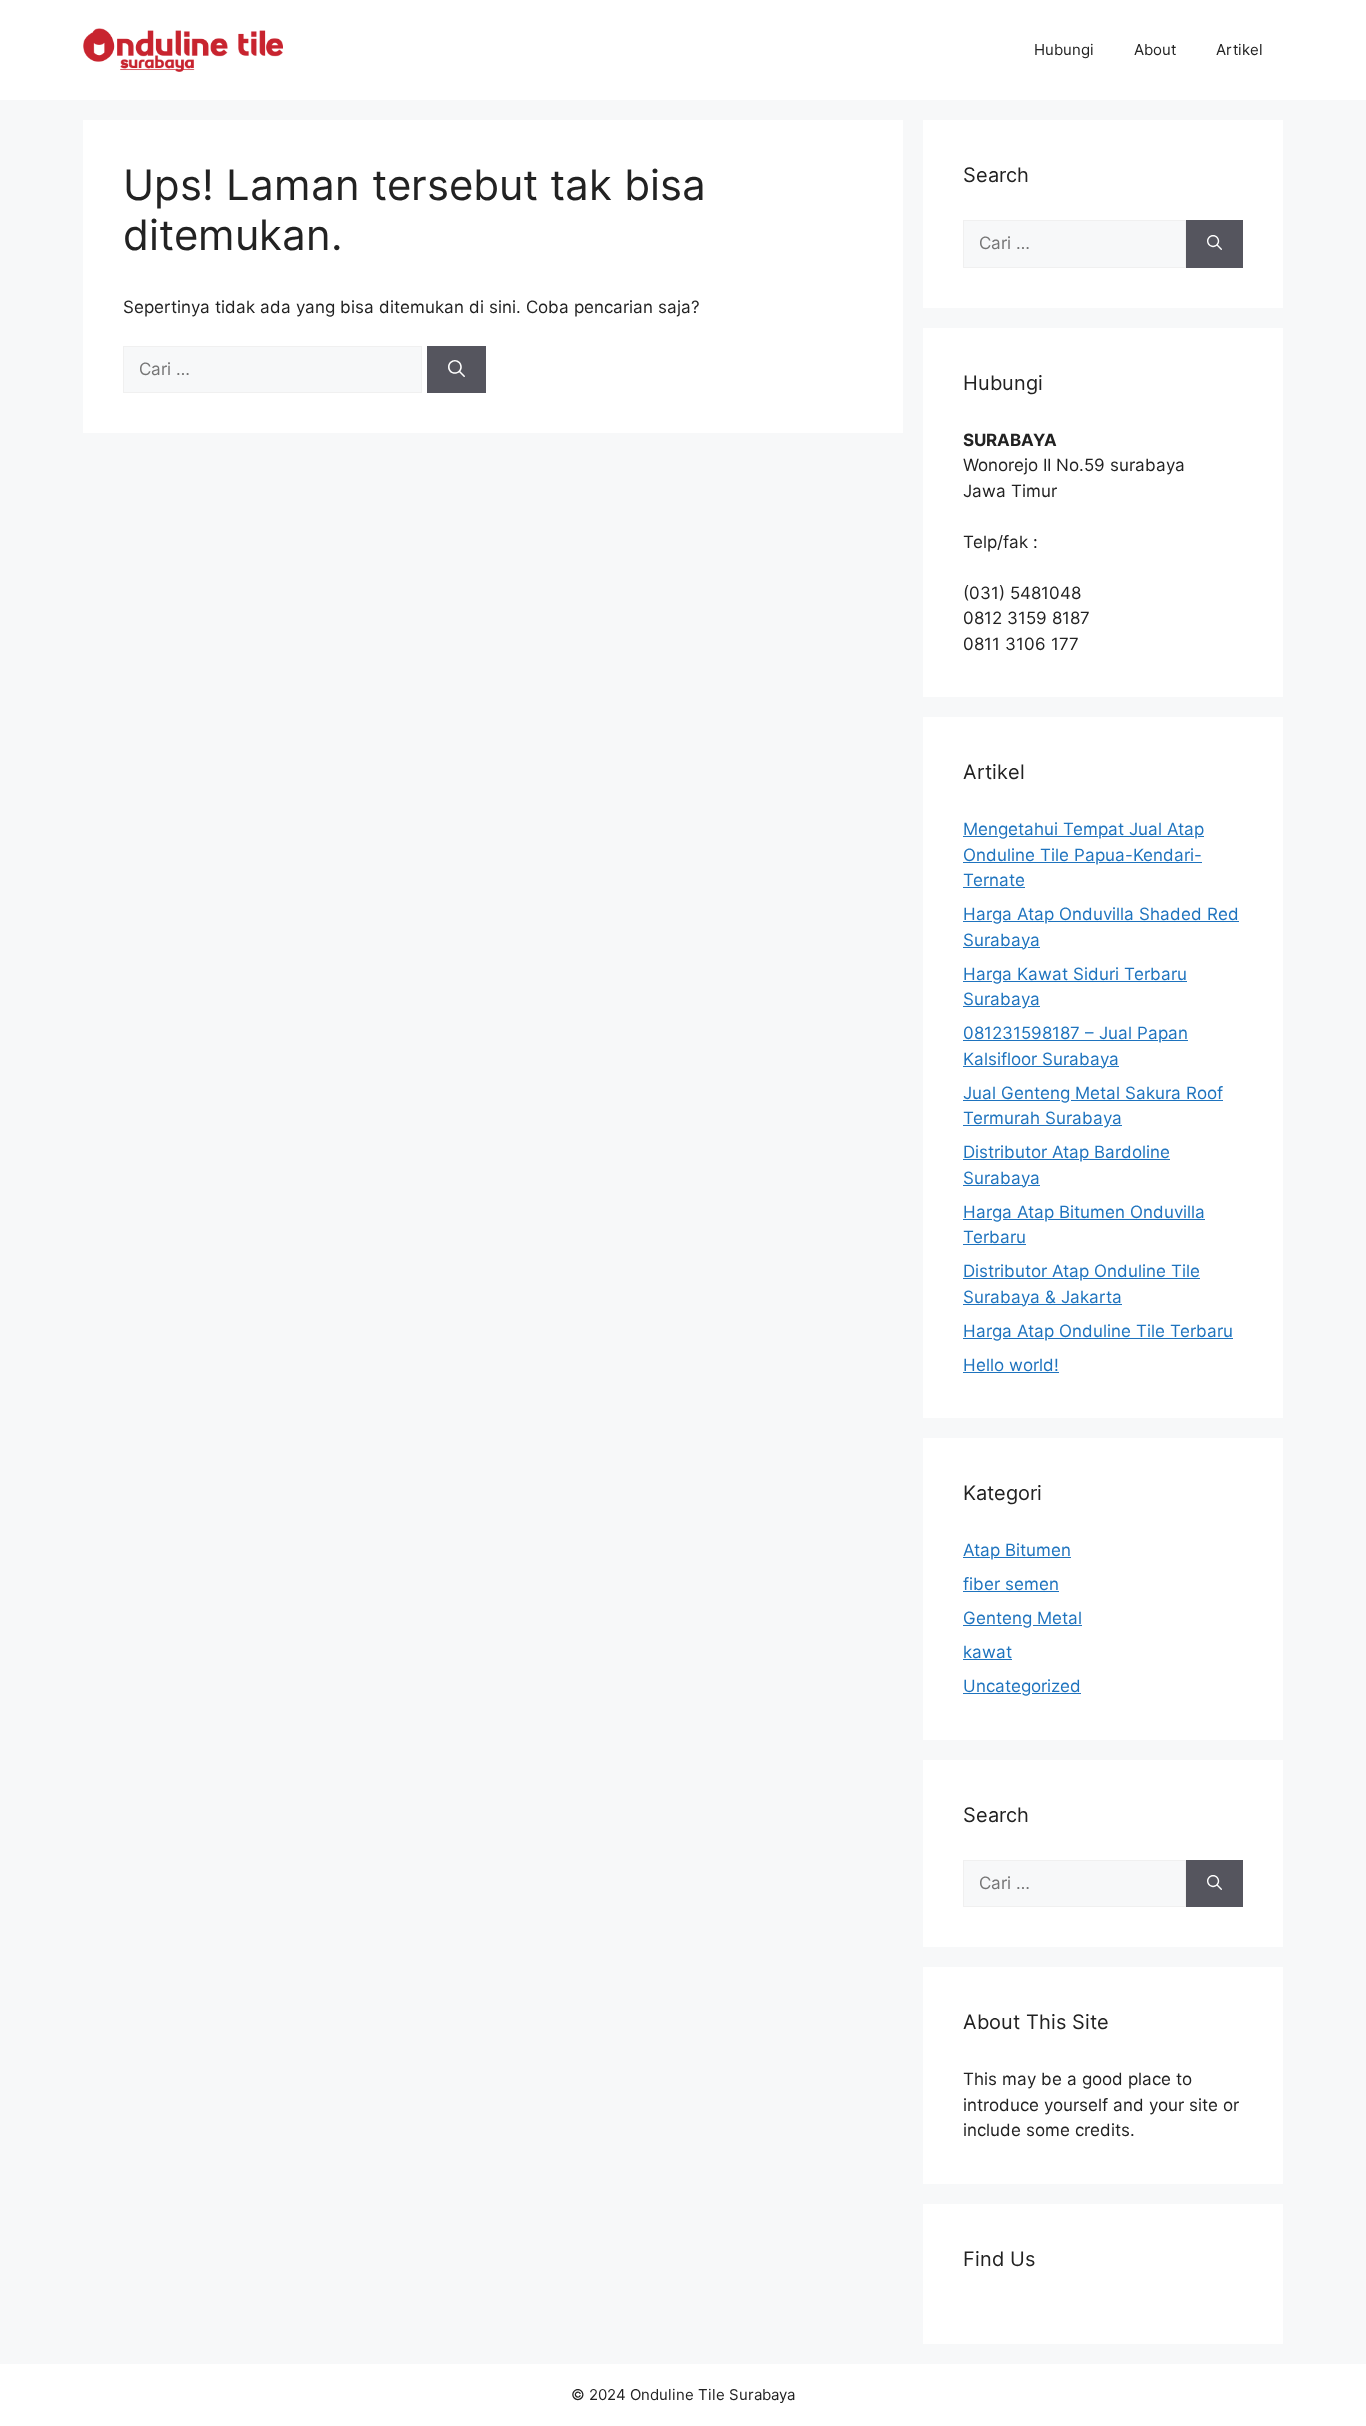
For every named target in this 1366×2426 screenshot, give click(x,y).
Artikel (1239, 49)
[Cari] (456, 370)
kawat (987, 1652)
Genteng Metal (1022, 1618)
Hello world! (1011, 1365)
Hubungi (1064, 49)
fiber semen (1011, 1584)
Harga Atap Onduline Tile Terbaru (1098, 1331)
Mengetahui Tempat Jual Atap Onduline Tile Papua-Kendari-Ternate (1083, 854)
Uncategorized (1022, 1686)
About (1155, 49)
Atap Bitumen (1017, 1550)
